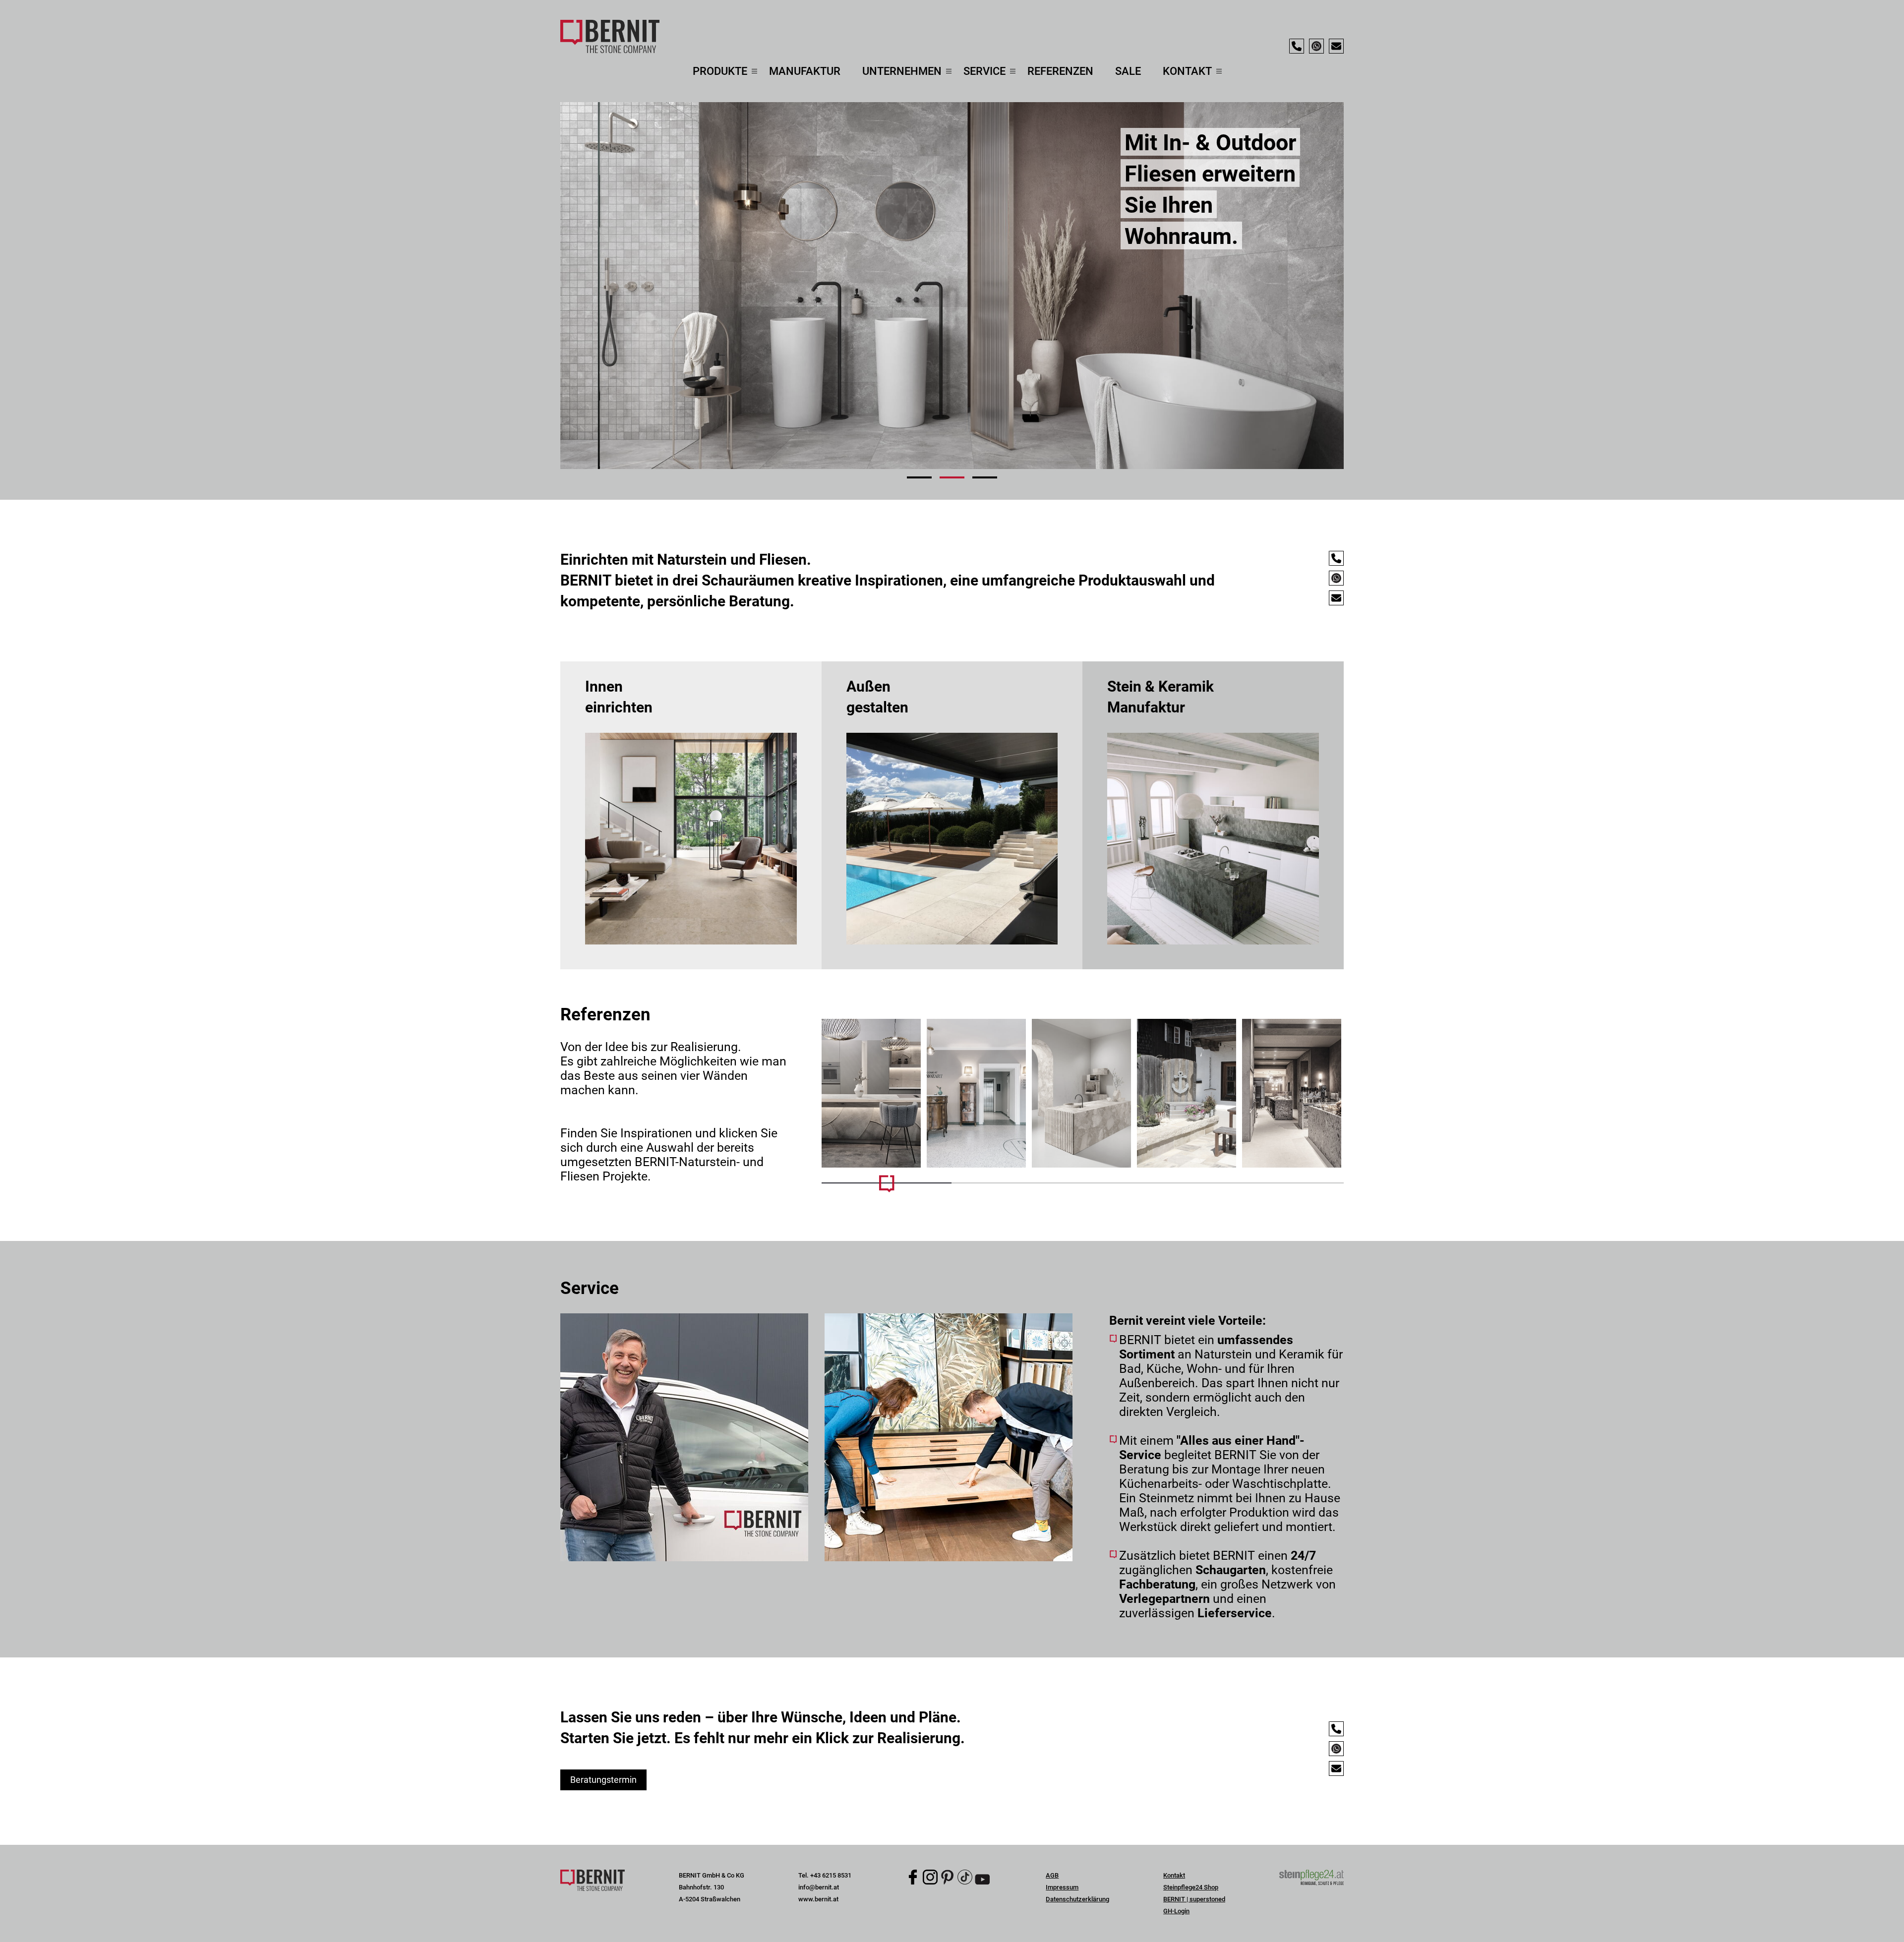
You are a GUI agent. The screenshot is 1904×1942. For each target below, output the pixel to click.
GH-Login (1176, 1911)
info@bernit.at (819, 1887)
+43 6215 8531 (831, 1875)
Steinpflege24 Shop (1191, 1887)
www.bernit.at (818, 1899)
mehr (691, 815)
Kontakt (1174, 1875)
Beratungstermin (603, 1780)
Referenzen (1060, 71)
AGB (1052, 1875)
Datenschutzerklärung (1077, 1899)
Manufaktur (805, 71)
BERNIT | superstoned (1194, 1899)
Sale (1128, 71)
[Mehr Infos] (871, 1093)
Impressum (1062, 1887)
